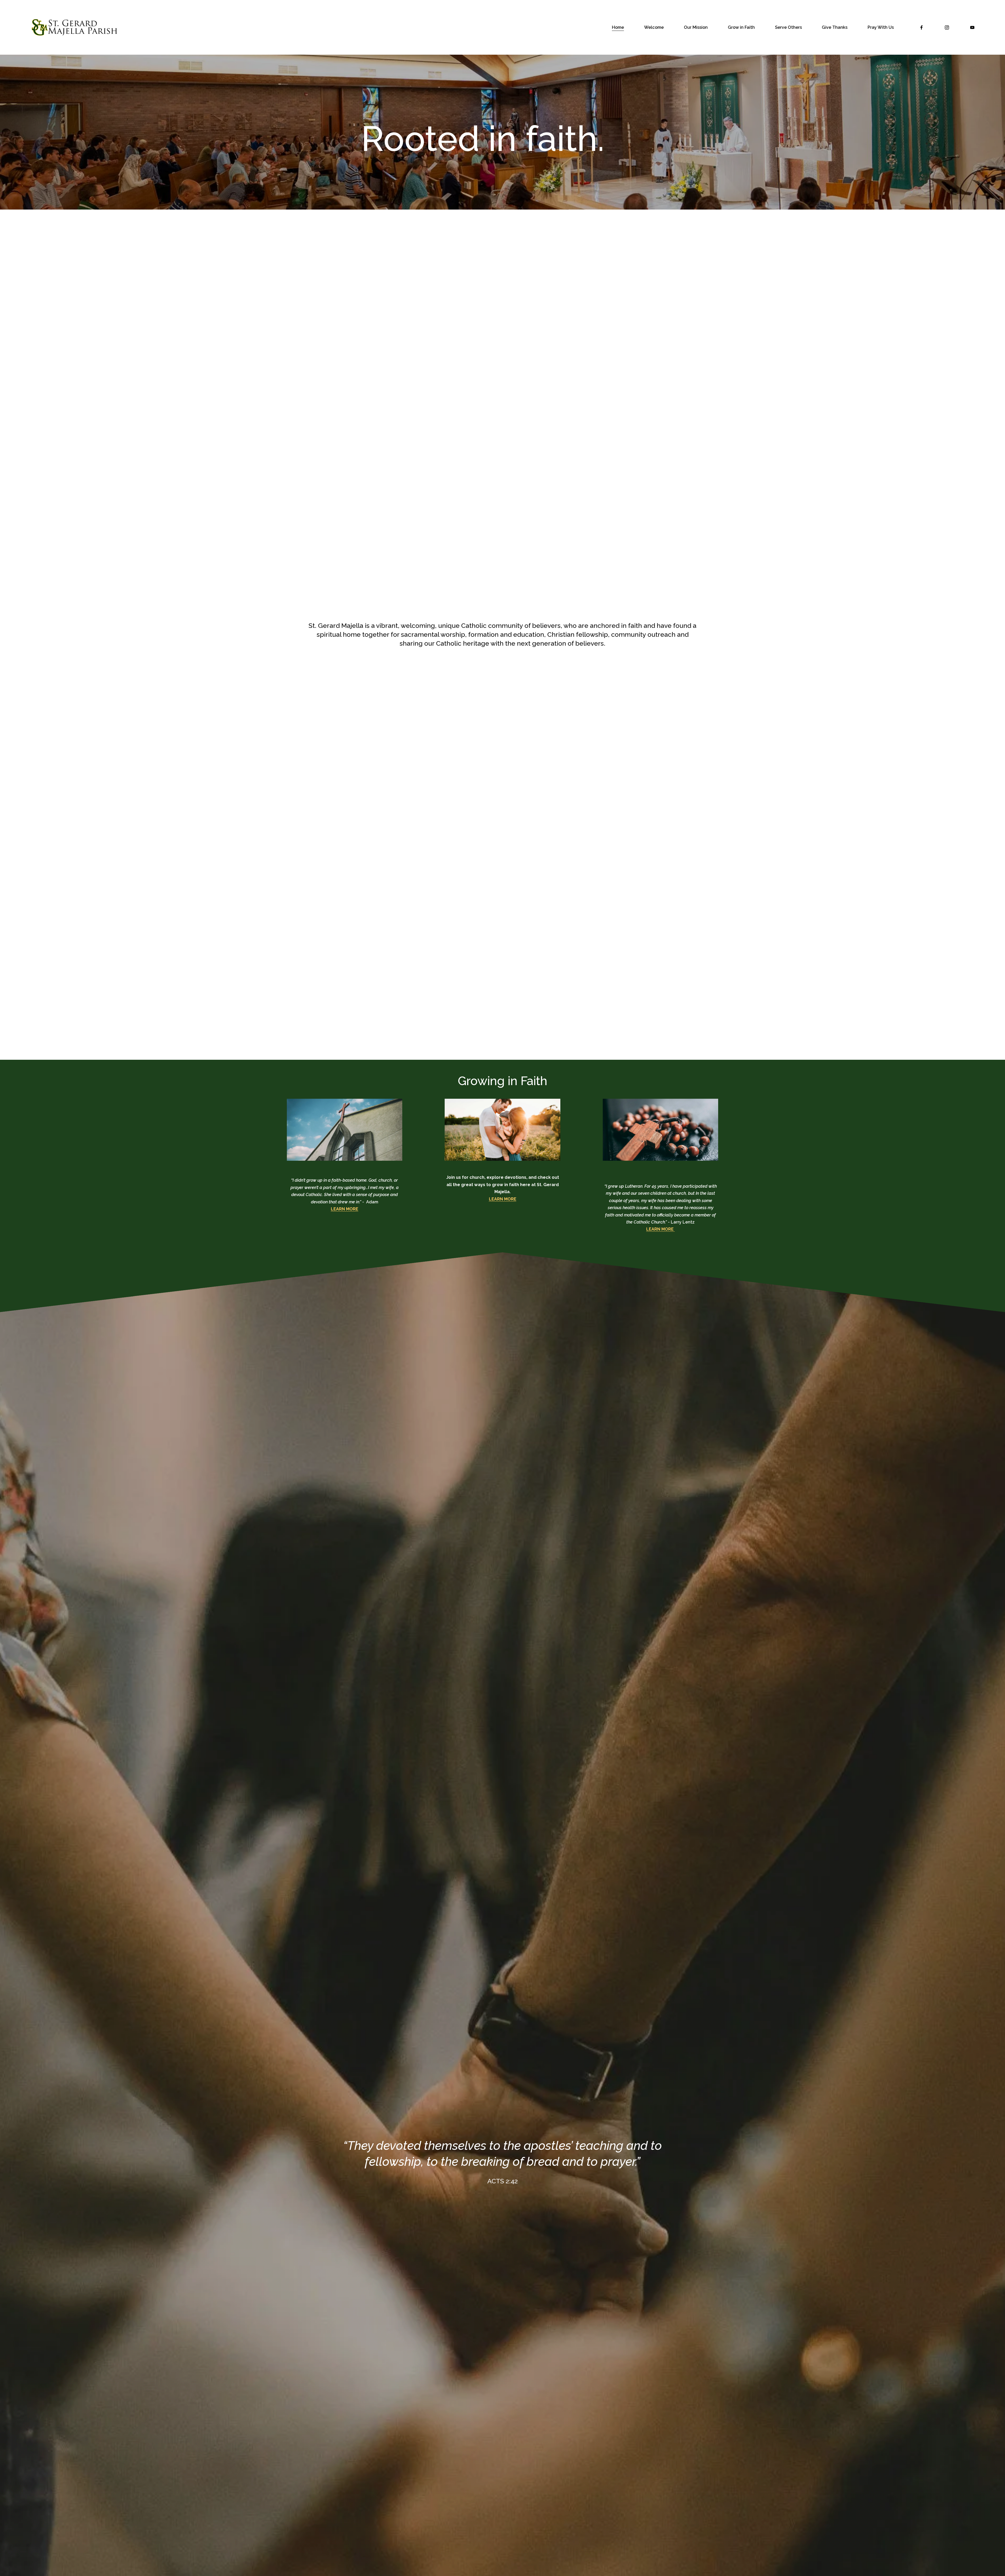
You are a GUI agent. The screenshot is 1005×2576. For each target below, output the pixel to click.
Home (618, 27)
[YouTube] (972, 27)
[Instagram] (947, 27)
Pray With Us (881, 27)
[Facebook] (922, 27)
